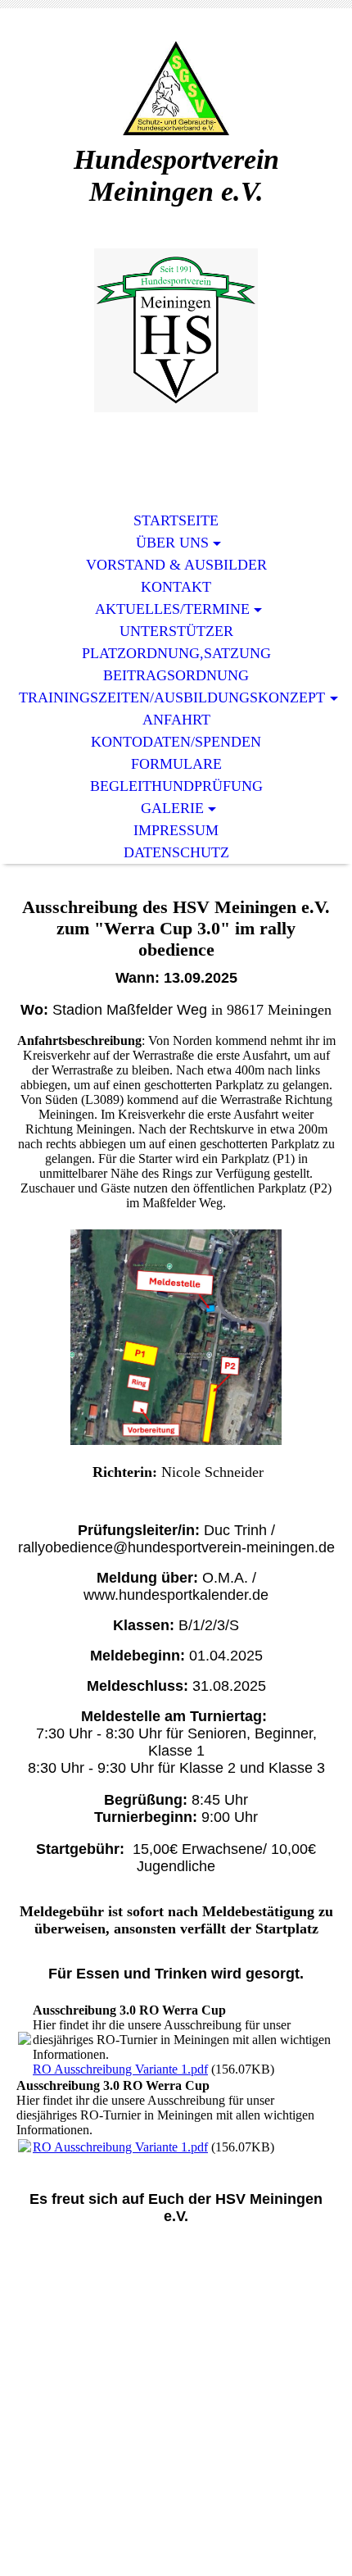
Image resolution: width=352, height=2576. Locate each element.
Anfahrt (176, 720)
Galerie (172, 808)
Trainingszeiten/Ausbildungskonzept (172, 697)
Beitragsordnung (176, 675)
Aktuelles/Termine (172, 609)
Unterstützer (176, 631)
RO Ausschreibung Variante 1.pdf (120, 2069)
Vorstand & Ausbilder (176, 565)
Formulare (176, 764)
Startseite (176, 520)
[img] (176, 88)
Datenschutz (176, 852)
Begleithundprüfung (176, 786)
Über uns (172, 543)
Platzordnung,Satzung (176, 653)
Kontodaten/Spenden (176, 742)
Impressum (176, 830)
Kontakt (176, 587)
